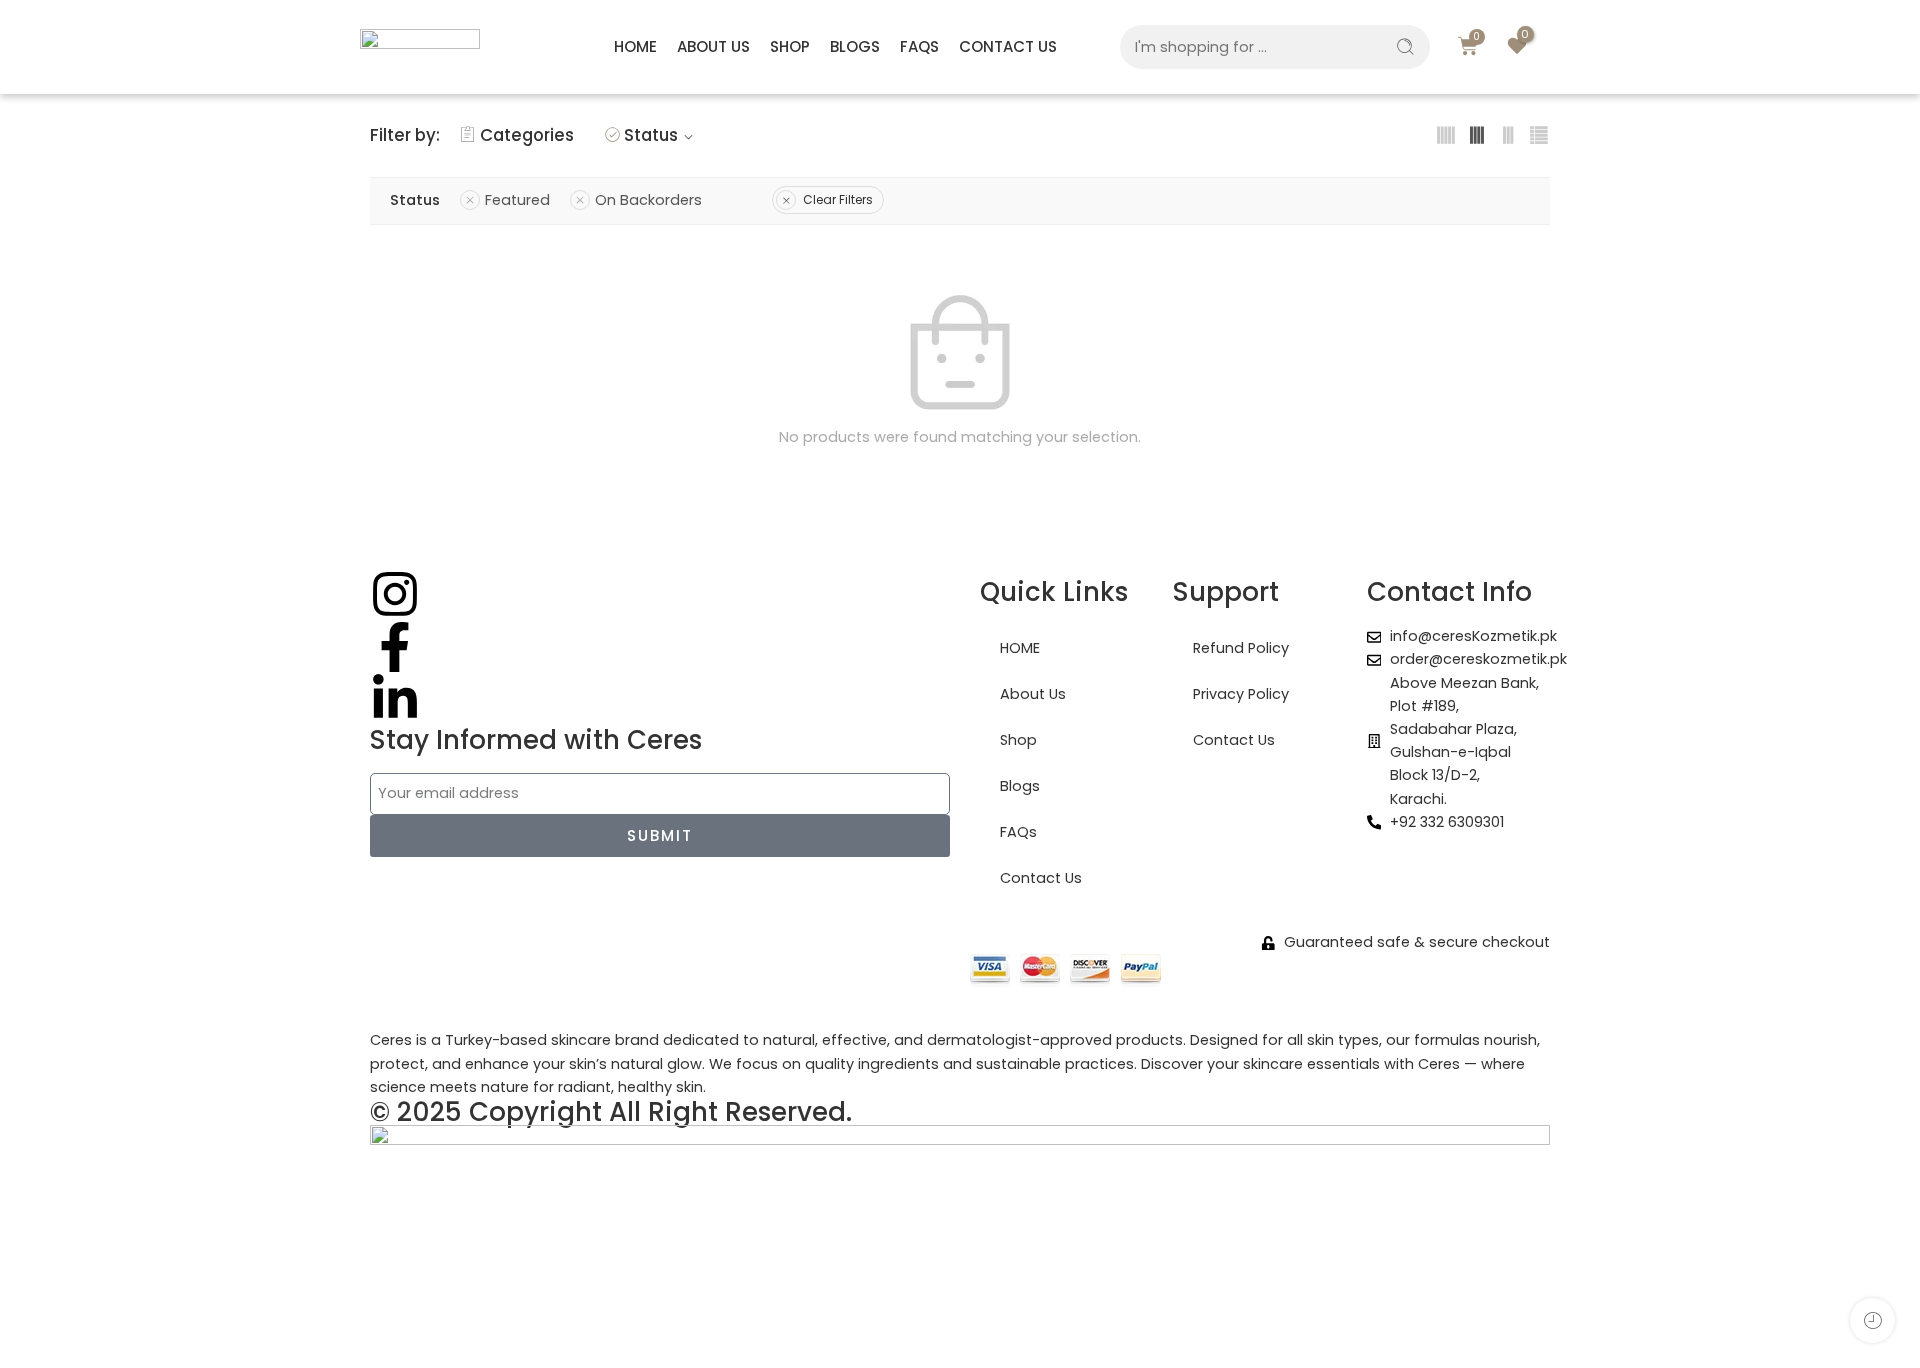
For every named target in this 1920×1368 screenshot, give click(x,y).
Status (651, 135)
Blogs (855, 46)
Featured (517, 200)
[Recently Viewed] (1872, 1320)
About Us (713, 46)
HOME (635, 46)
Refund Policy (1241, 648)
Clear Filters (838, 199)
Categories (527, 135)
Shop (790, 46)
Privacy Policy (1241, 694)
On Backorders (648, 200)
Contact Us (1008, 46)
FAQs (919, 46)
